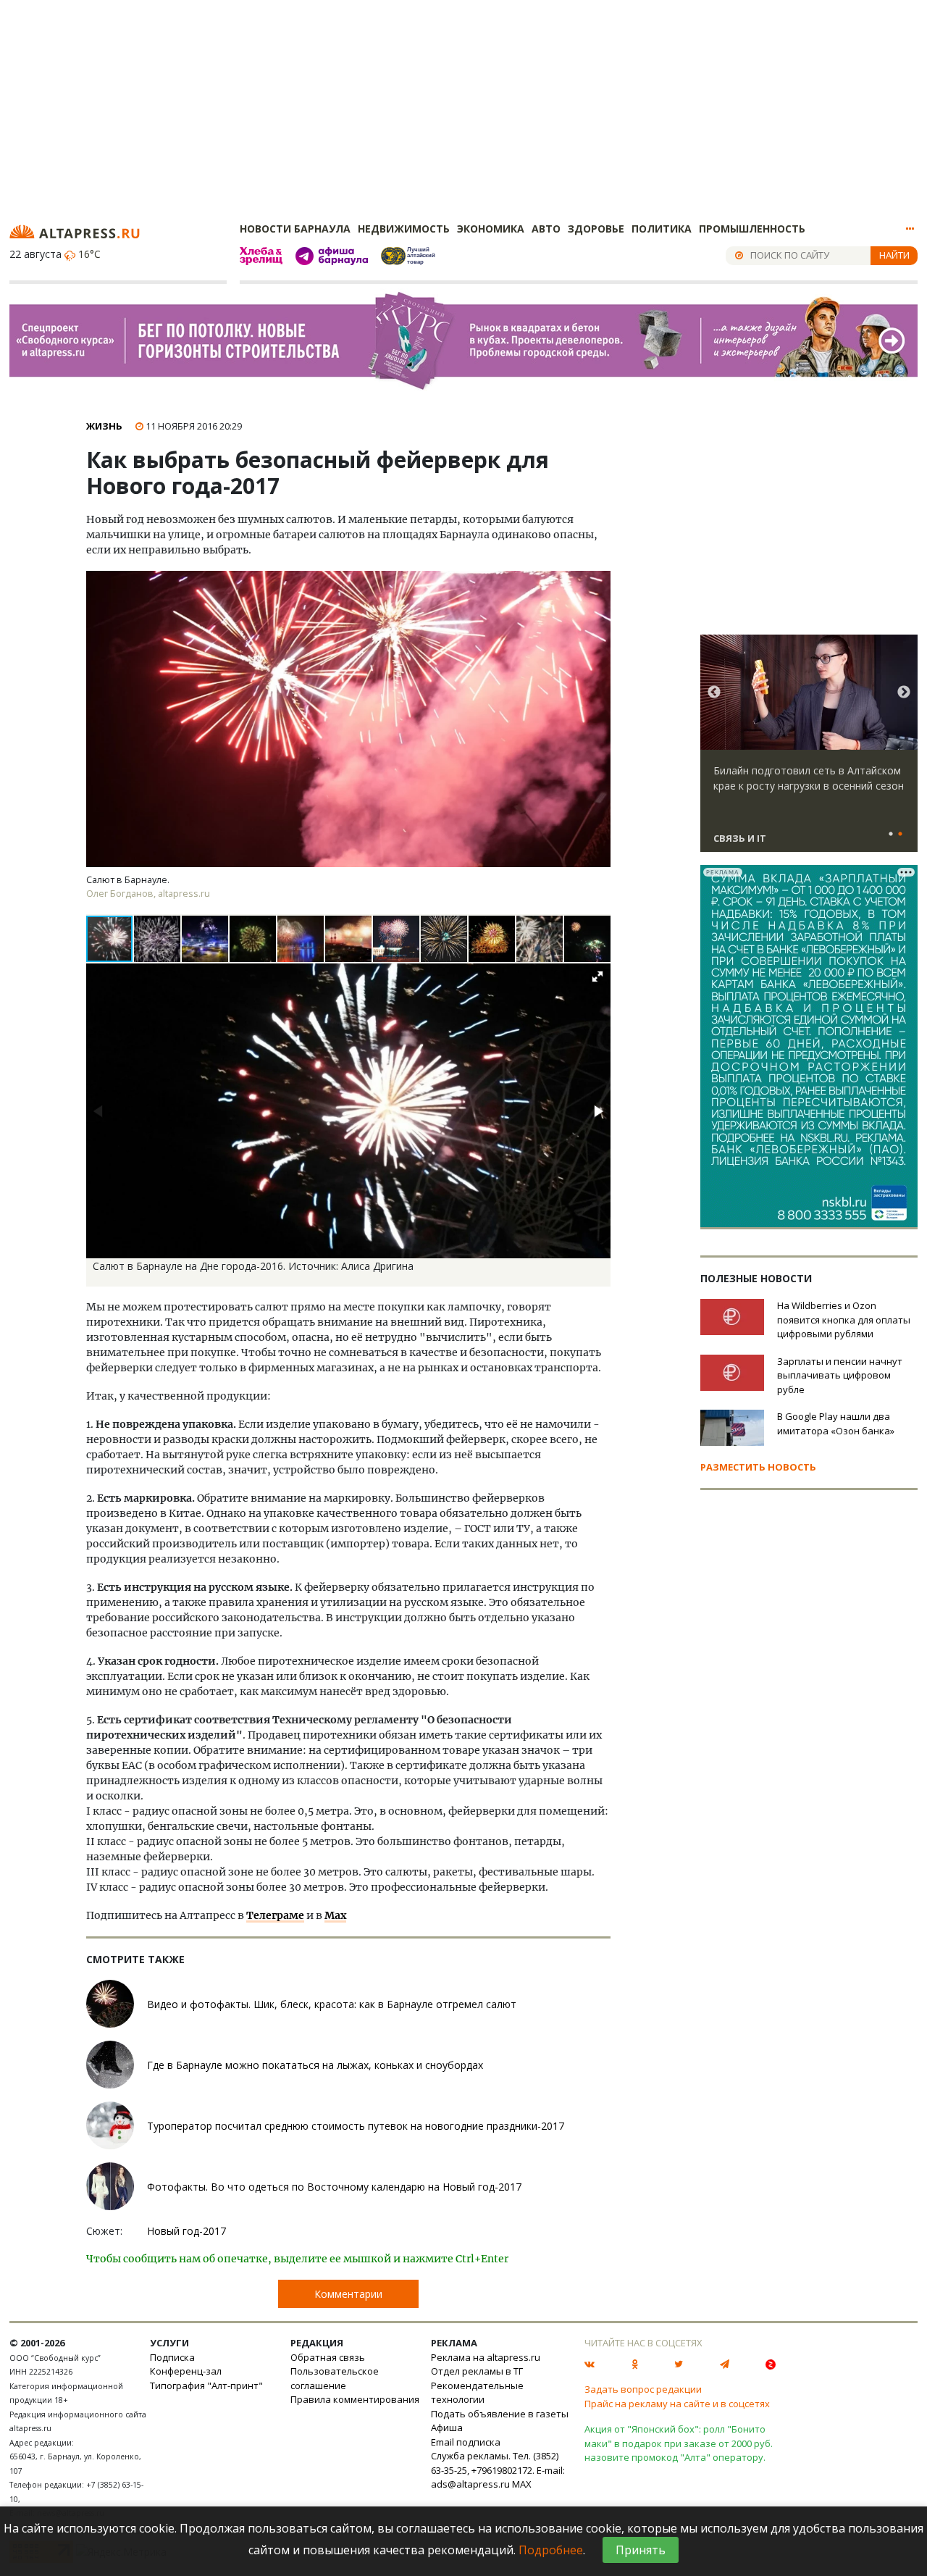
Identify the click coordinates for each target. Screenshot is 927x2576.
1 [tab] (891, 835)
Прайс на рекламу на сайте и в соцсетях (677, 2404)
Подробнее (551, 2550)
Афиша (447, 2427)
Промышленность (752, 229)
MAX (522, 2484)
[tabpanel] (809, 750)
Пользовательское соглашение (335, 2378)
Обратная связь (328, 2357)
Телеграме (275, 1915)
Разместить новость (758, 1467)
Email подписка (466, 2442)
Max (335, 1915)
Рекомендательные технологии (477, 2393)
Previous (714, 693)
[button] (158, 939)
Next (904, 693)
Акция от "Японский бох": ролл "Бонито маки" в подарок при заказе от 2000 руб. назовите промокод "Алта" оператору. (679, 2443)
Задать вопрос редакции (643, 2389)
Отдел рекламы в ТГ (477, 2371)
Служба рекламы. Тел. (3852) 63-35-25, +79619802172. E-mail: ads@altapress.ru (498, 2470)
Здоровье (596, 229)
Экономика (491, 229)
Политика (662, 229)
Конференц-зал (186, 2371)
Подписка (172, 2357)
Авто (546, 229)
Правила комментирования (355, 2399)
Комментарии (348, 2294)
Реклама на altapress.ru (486, 2357)
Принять (641, 2550)
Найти (894, 255)
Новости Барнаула (295, 229)
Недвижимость (404, 229)
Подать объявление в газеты (500, 2414)
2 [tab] (900, 835)
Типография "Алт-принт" (206, 2385)
